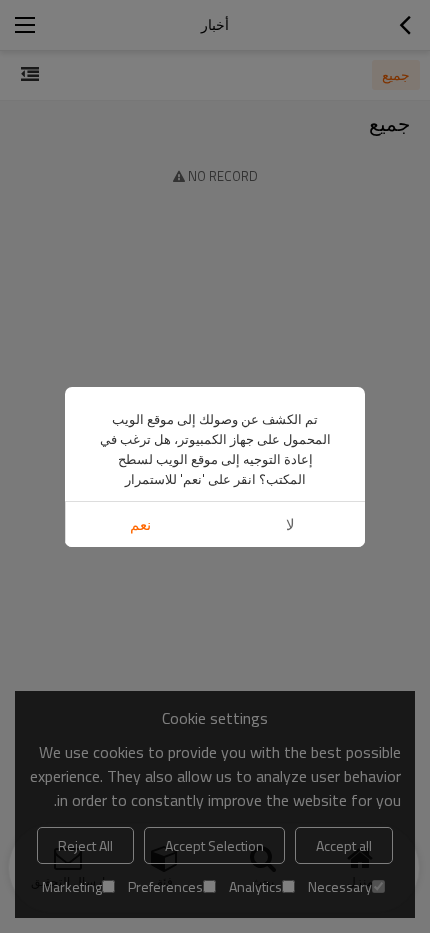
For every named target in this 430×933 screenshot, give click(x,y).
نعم (140, 524)
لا (290, 524)
